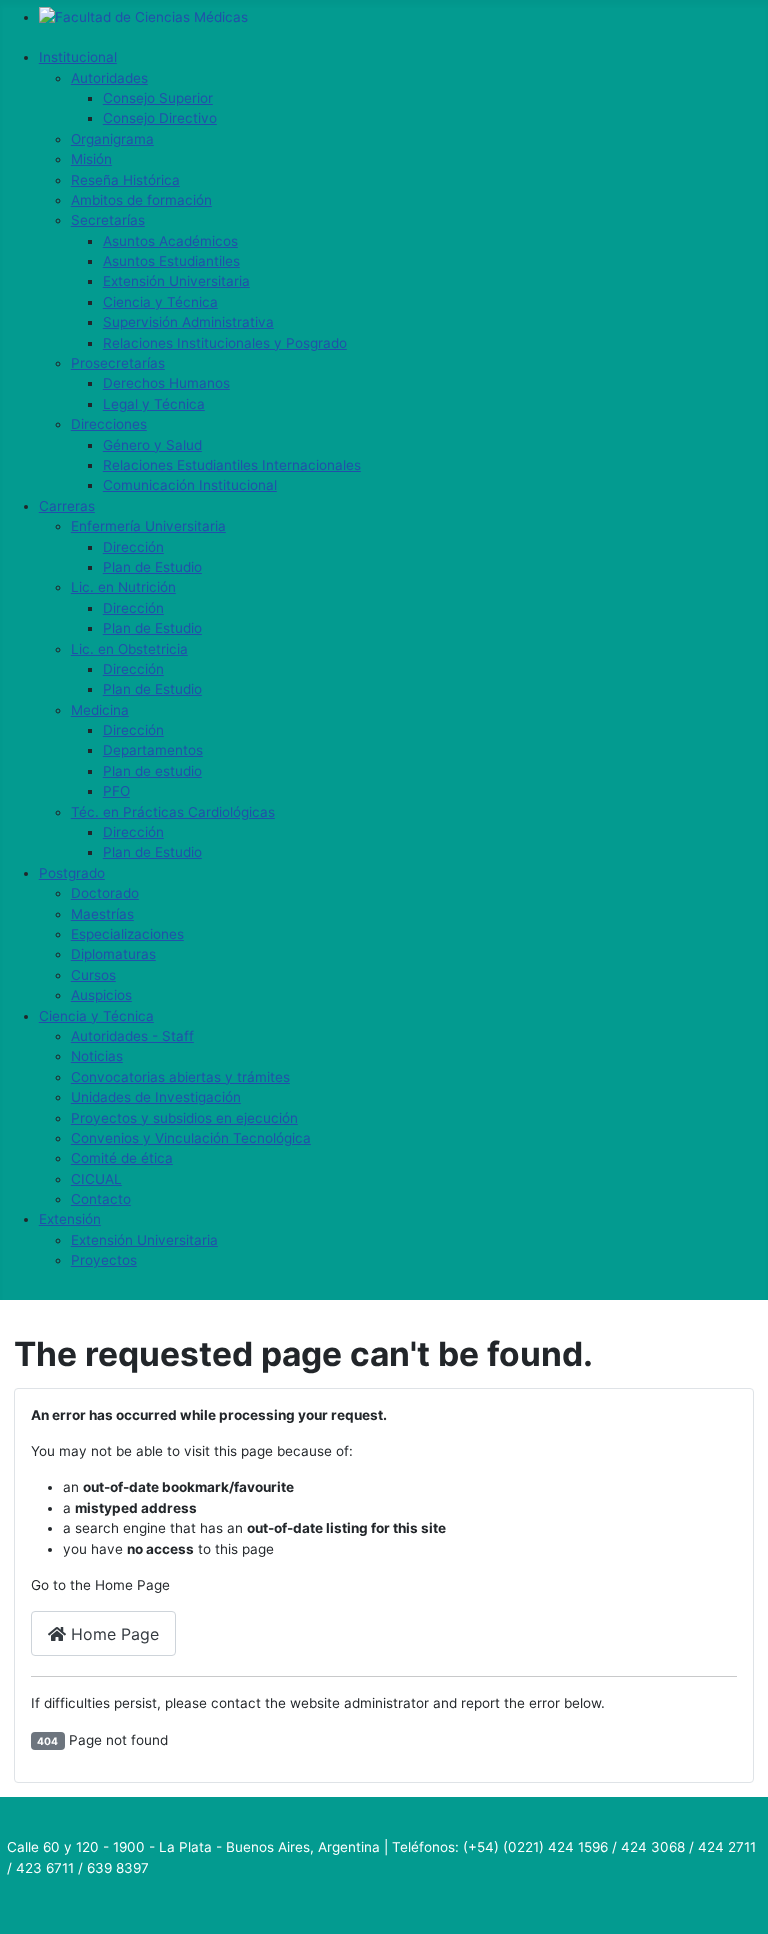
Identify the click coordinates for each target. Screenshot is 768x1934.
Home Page (112, 1634)
